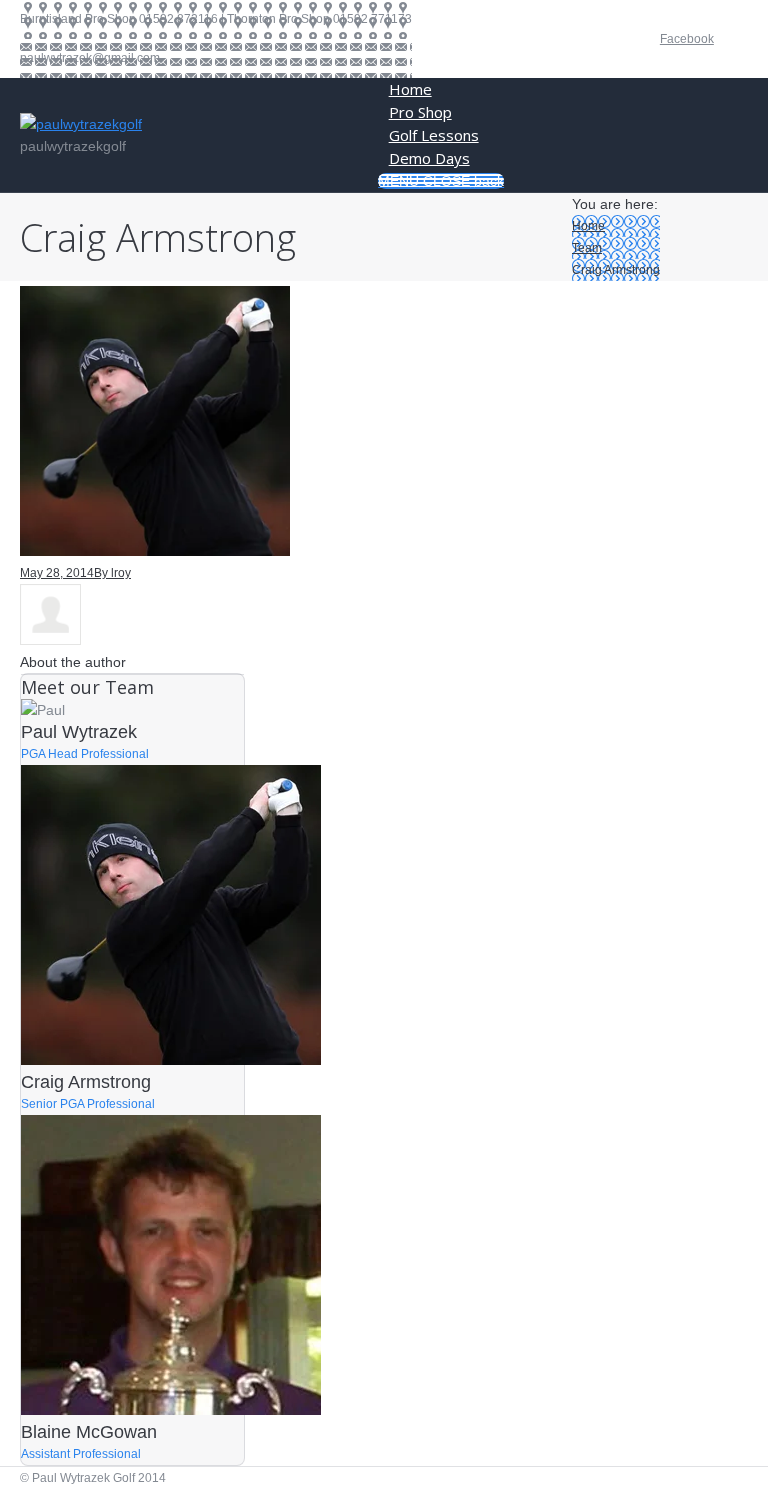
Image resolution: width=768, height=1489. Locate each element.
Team (587, 248)
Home (588, 226)
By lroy (112, 573)
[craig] (155, 551)
